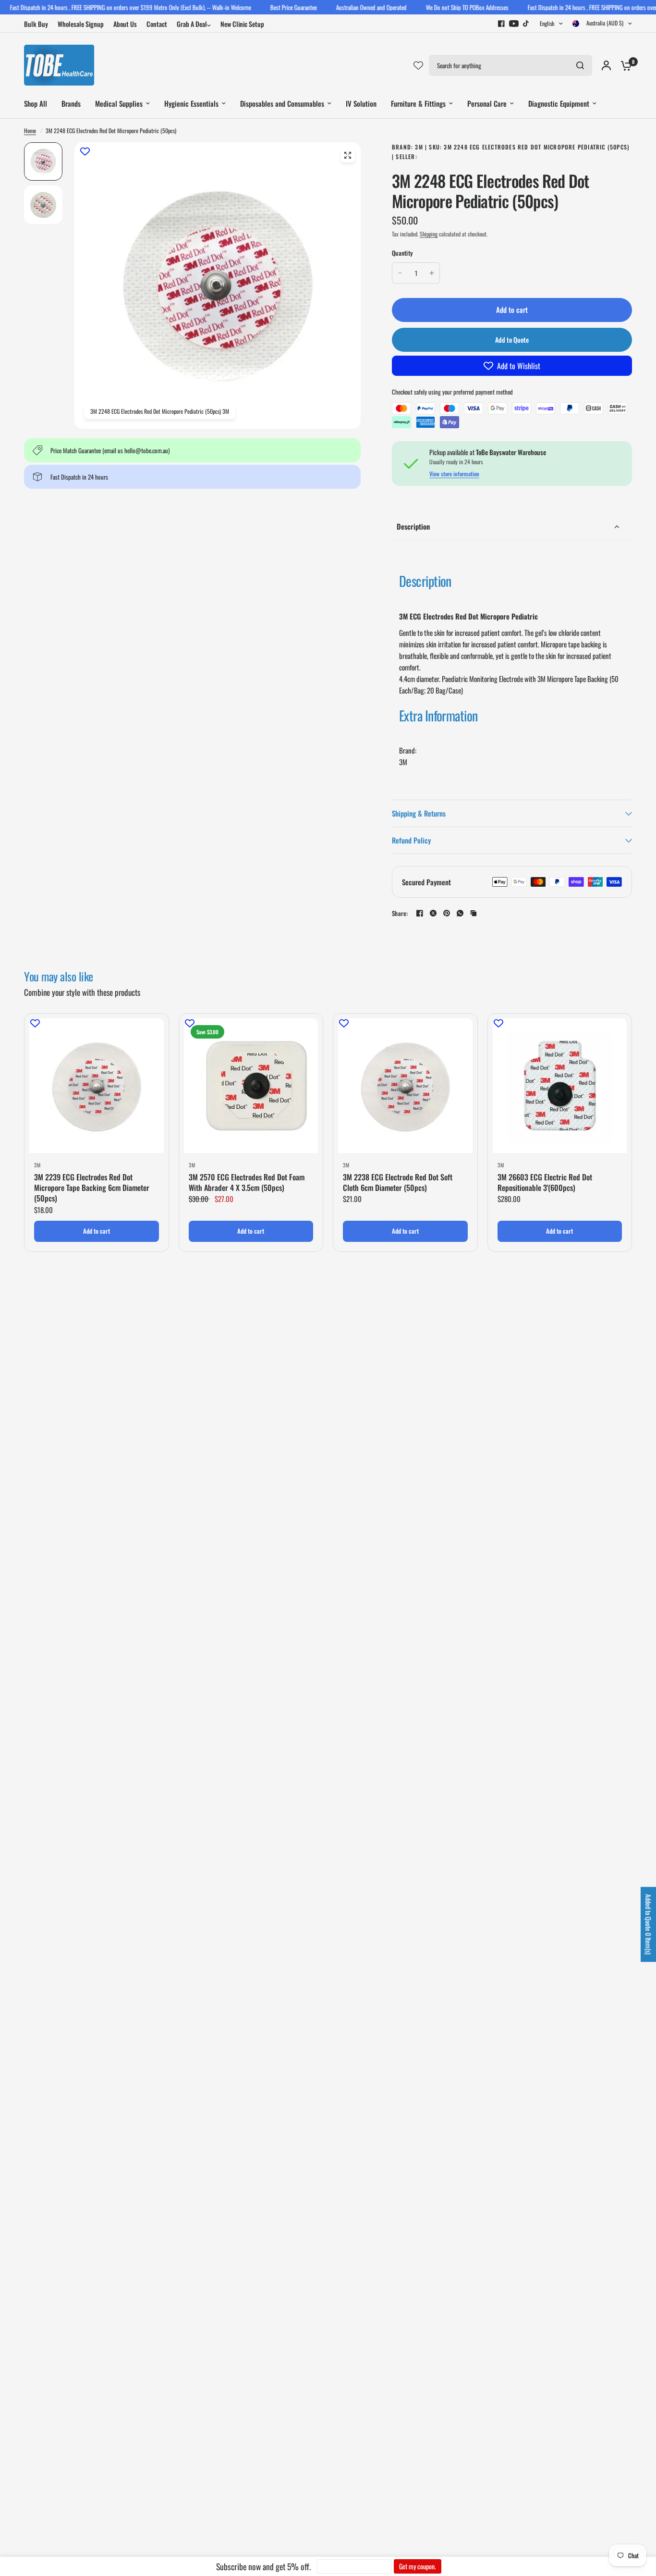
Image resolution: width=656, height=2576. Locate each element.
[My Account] (606, 65)
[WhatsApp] (460, 913)
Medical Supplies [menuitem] (119, 103)
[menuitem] (38, 24)
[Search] (580, 65)
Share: (400, 913)
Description (413, 526)
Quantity (402, 253)
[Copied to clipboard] (474, 913)
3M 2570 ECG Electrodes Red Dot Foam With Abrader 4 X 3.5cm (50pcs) (247, 1183)
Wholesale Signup (81, 24)
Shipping (429, 234)
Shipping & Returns (419, 813)
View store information (454, 474)
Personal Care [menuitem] (487, 103)
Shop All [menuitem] (36, 103)
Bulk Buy (36, 24)
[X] (433, 913)
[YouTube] (514, 24)
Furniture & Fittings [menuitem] (418, 103)
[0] (624, 65)
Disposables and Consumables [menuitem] (282, 103)
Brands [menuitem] (71, 103)
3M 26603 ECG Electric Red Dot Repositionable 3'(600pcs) (545, 1183)
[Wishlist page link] (418, 65)
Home (30, 130)
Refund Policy (411, 840)
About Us (125, 24)
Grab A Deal (192, 24)
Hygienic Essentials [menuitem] (191, 103)
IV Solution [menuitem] (361, 103)
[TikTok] (526, 24)
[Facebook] (501, 24)
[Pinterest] (447, 913)
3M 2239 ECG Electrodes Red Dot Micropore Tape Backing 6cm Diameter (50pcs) (92, 1188)
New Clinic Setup (242, 24)
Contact (157, 24)
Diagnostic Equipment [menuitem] (559, 103)
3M (37, 1165)
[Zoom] (348, 155)
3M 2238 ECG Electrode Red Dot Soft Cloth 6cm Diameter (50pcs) (398, 1183)
